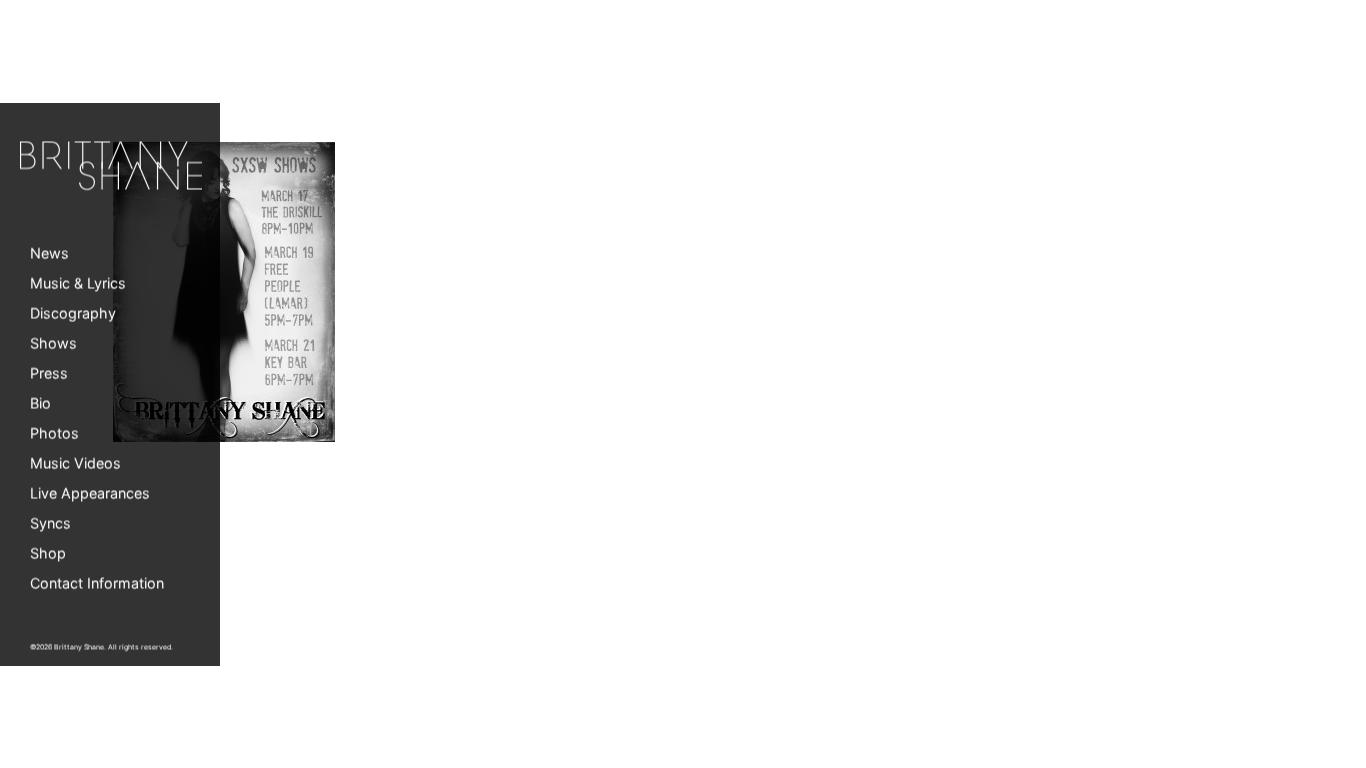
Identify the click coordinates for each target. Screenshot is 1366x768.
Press (49, 373)
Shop (48, 553)
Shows (53, 343)
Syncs (50, 523)
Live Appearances (90, 493)
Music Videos (75, 463)
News (49, 253)
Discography (73, 313)
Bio (40, 403)
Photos (54, 433)
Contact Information (97, 583)
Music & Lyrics (78, 283)
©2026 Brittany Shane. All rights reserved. (101, 647)
